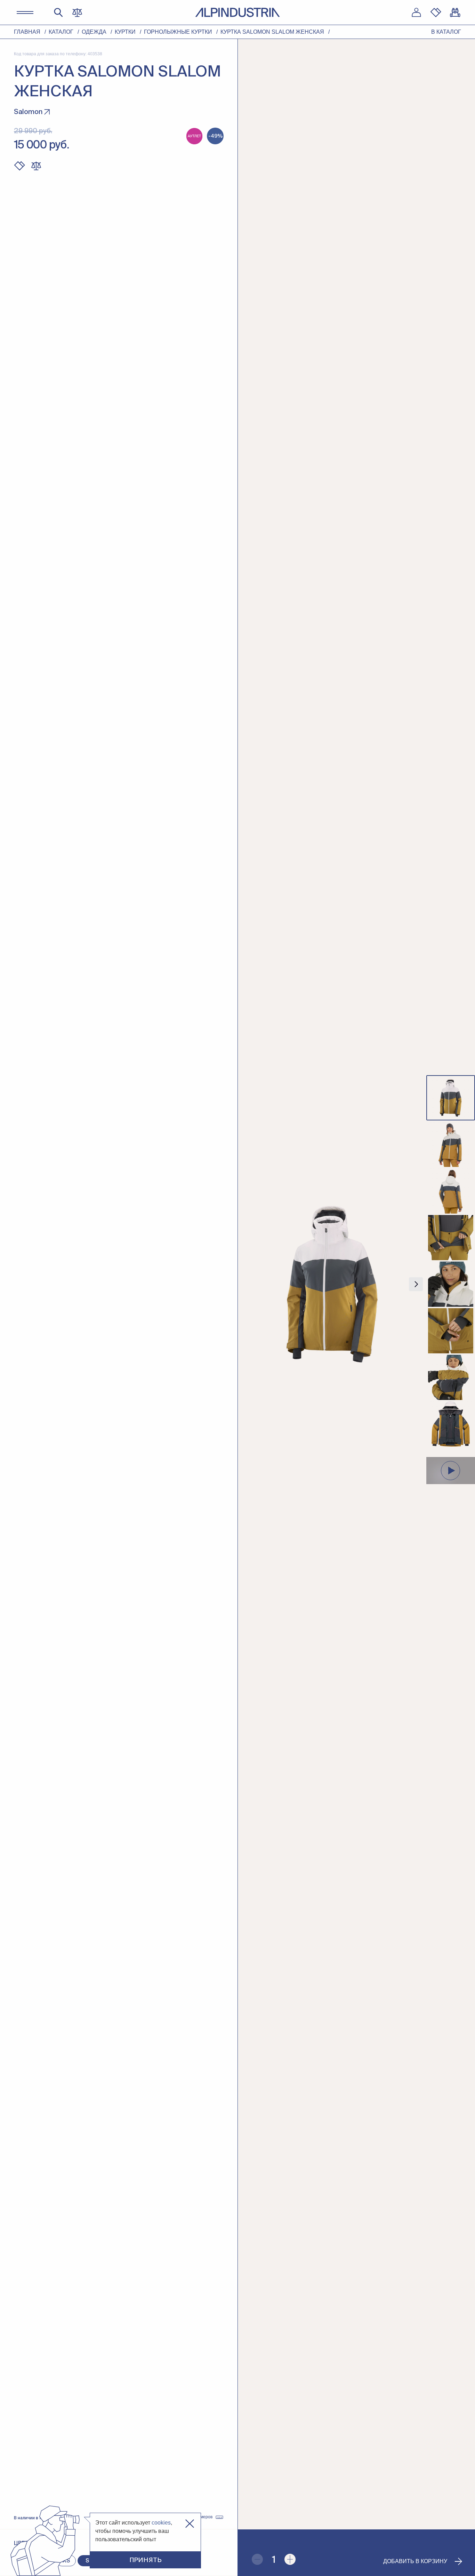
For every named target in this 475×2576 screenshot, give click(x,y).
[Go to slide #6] (451, 1331)
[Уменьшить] (257, 2559)
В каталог (446, 32)
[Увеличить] (290, 2559)
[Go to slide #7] (451, 1377)
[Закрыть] (190, 2524)
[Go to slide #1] (451, 1098)
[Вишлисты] (436, 13)
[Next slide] (416, 1284)
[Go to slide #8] (451, 1424)
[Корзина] (455, 13)
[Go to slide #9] (451, 1471)
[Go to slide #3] (451, 1191)
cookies (161, 2523)
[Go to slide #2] (451, 1144)
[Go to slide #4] (451, 1238)
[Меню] (25, 13)
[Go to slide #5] (451, 1284)
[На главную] (237, 12)
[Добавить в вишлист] (19, 166)
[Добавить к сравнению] (36, 166)
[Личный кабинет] (416, 13)
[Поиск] (58, 13)
